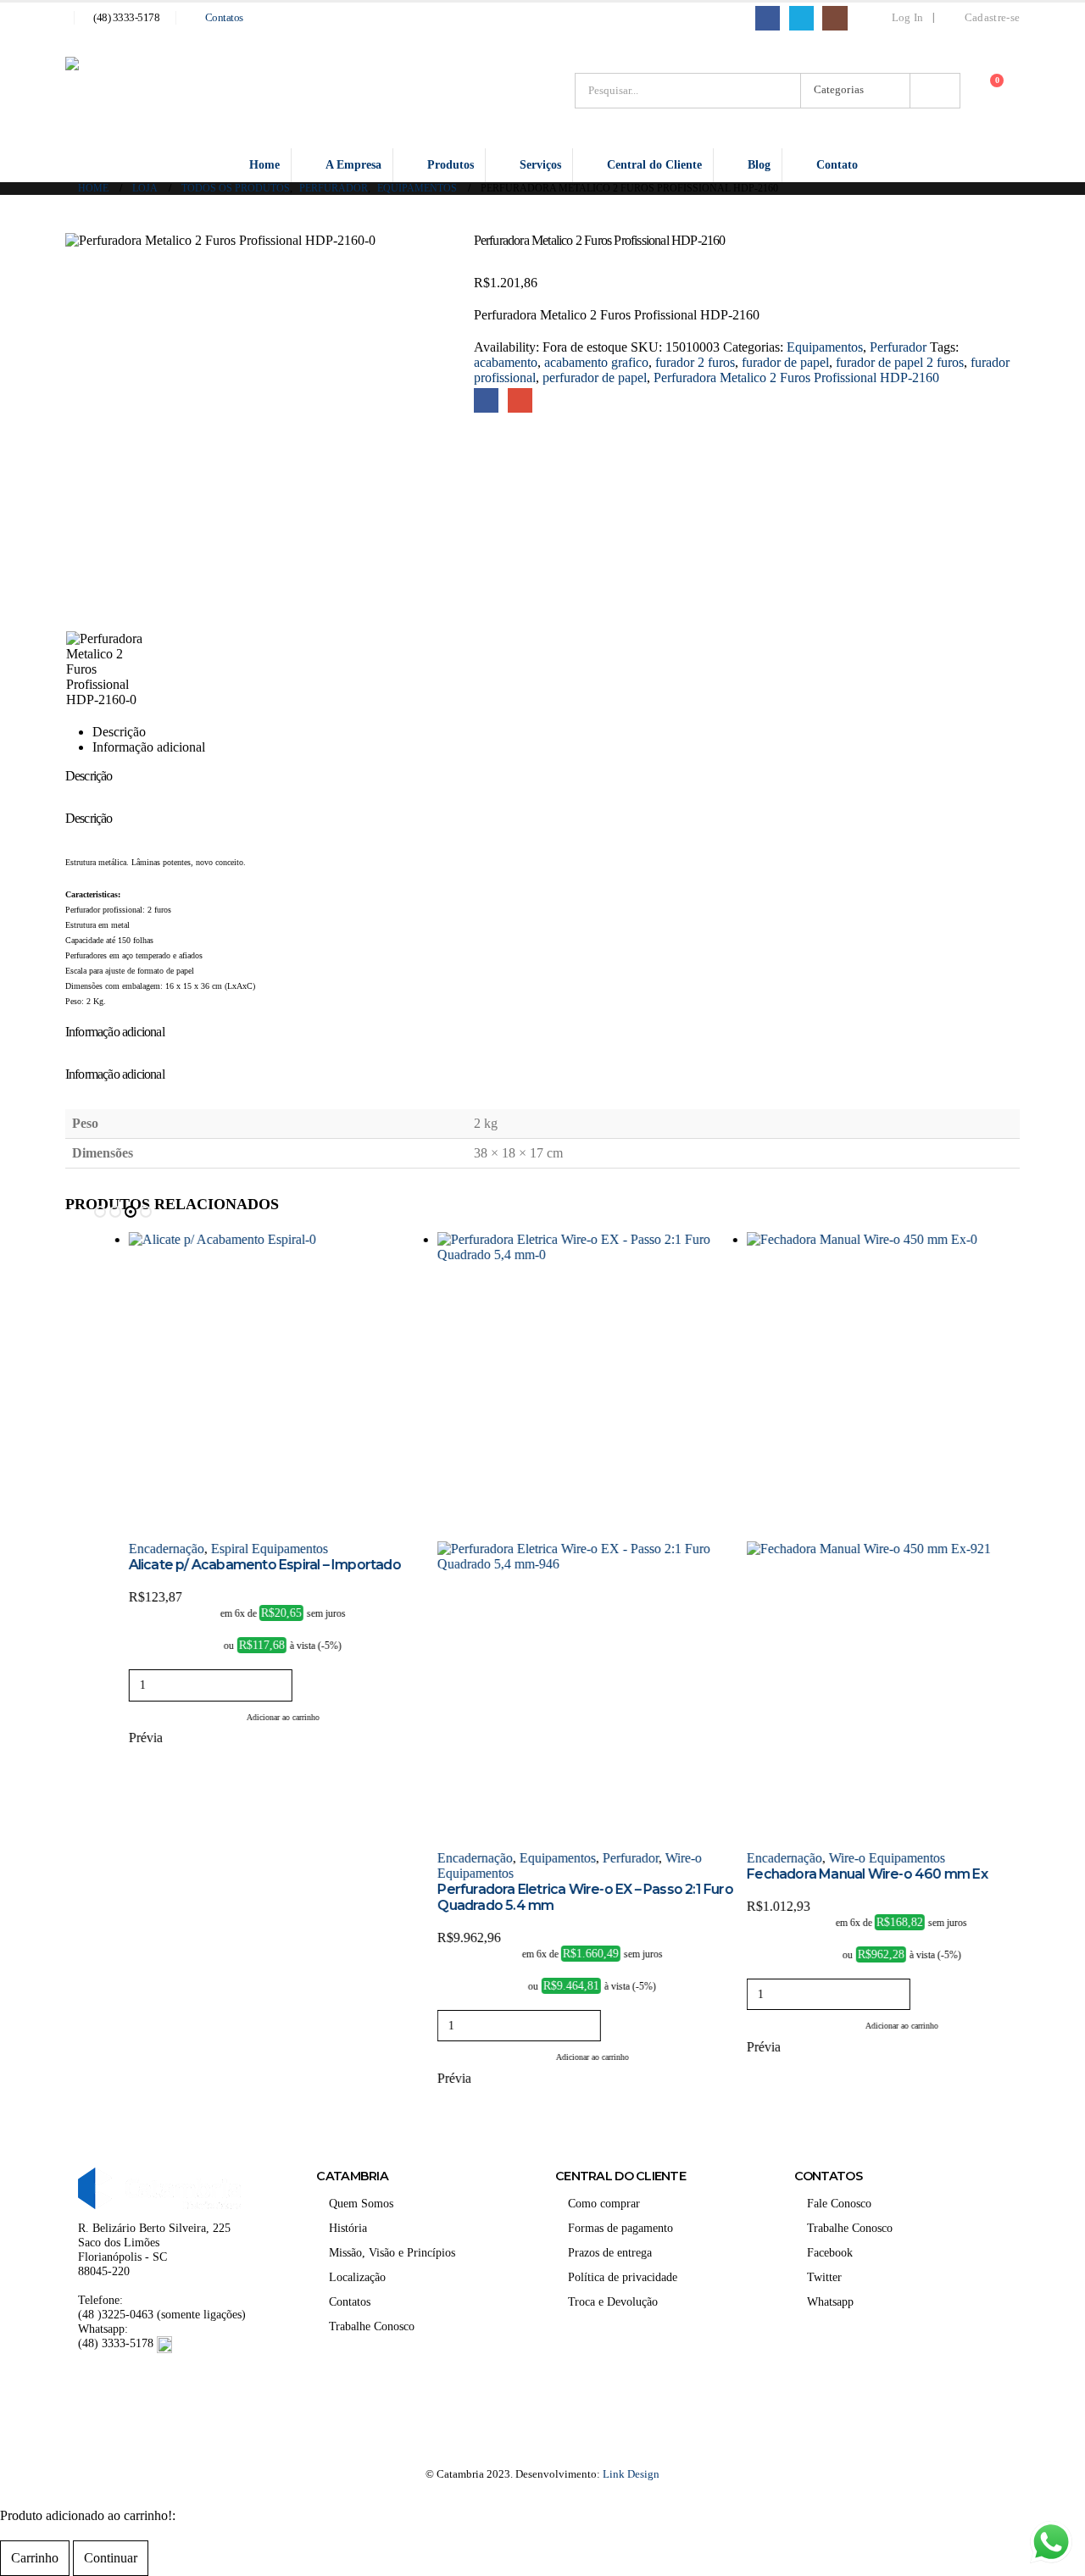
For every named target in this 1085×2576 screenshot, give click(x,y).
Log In (908, 18)
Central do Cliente (654, 165)
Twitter (824, 2277)
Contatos (224, 18)
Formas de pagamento (620, 2228)
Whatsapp (830, 2301)
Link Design (631, 2474)
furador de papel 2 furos (900, 362)
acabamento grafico (596, 362)
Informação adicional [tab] (149, 747)
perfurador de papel (595, 378)
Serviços (540, 165)
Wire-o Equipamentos (851, 1858)
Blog (759, 165)
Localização (357, 2277)
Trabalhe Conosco (372, 2326)
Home (264, 165)
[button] (100, 1212)
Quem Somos (361, 2203)
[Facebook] (768, 18)
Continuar (111, 2558)
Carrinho (35, 2558)
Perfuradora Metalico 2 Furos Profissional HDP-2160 (796, 378)
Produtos (451, 165)
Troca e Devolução (613, 2301)
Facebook (486, 400)
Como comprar (604, 2203)
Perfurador (898, 347)
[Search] (935, 91)
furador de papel (785, 362)
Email (520, 400)
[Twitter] (801, 18)
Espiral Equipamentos (234, 1549)
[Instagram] (835, 18)
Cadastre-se (992, 18)
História (348, 2228)
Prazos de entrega (610, 2252)
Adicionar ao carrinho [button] (248, 1717)
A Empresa (353, 165)
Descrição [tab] (119, 732)
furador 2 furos (695, 362)
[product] (248, 1387)
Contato (837, 165)
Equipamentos (825, 347)
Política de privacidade (623, 2277)
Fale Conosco (839, 2203)
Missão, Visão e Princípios (392, 2252)
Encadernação (131, 1549)
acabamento (506, 362)
